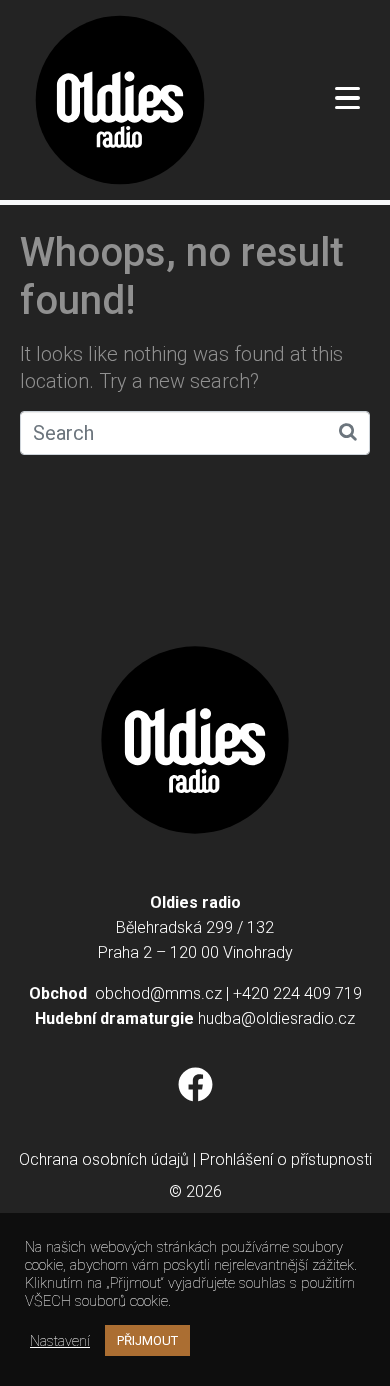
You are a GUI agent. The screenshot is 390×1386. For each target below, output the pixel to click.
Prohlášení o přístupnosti (286, 1159)
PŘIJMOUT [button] (147, 1340)
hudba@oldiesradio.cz (276, 1018)
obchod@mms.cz (158, 993)
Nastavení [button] (60, 1341)
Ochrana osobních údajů (104, 1159)
